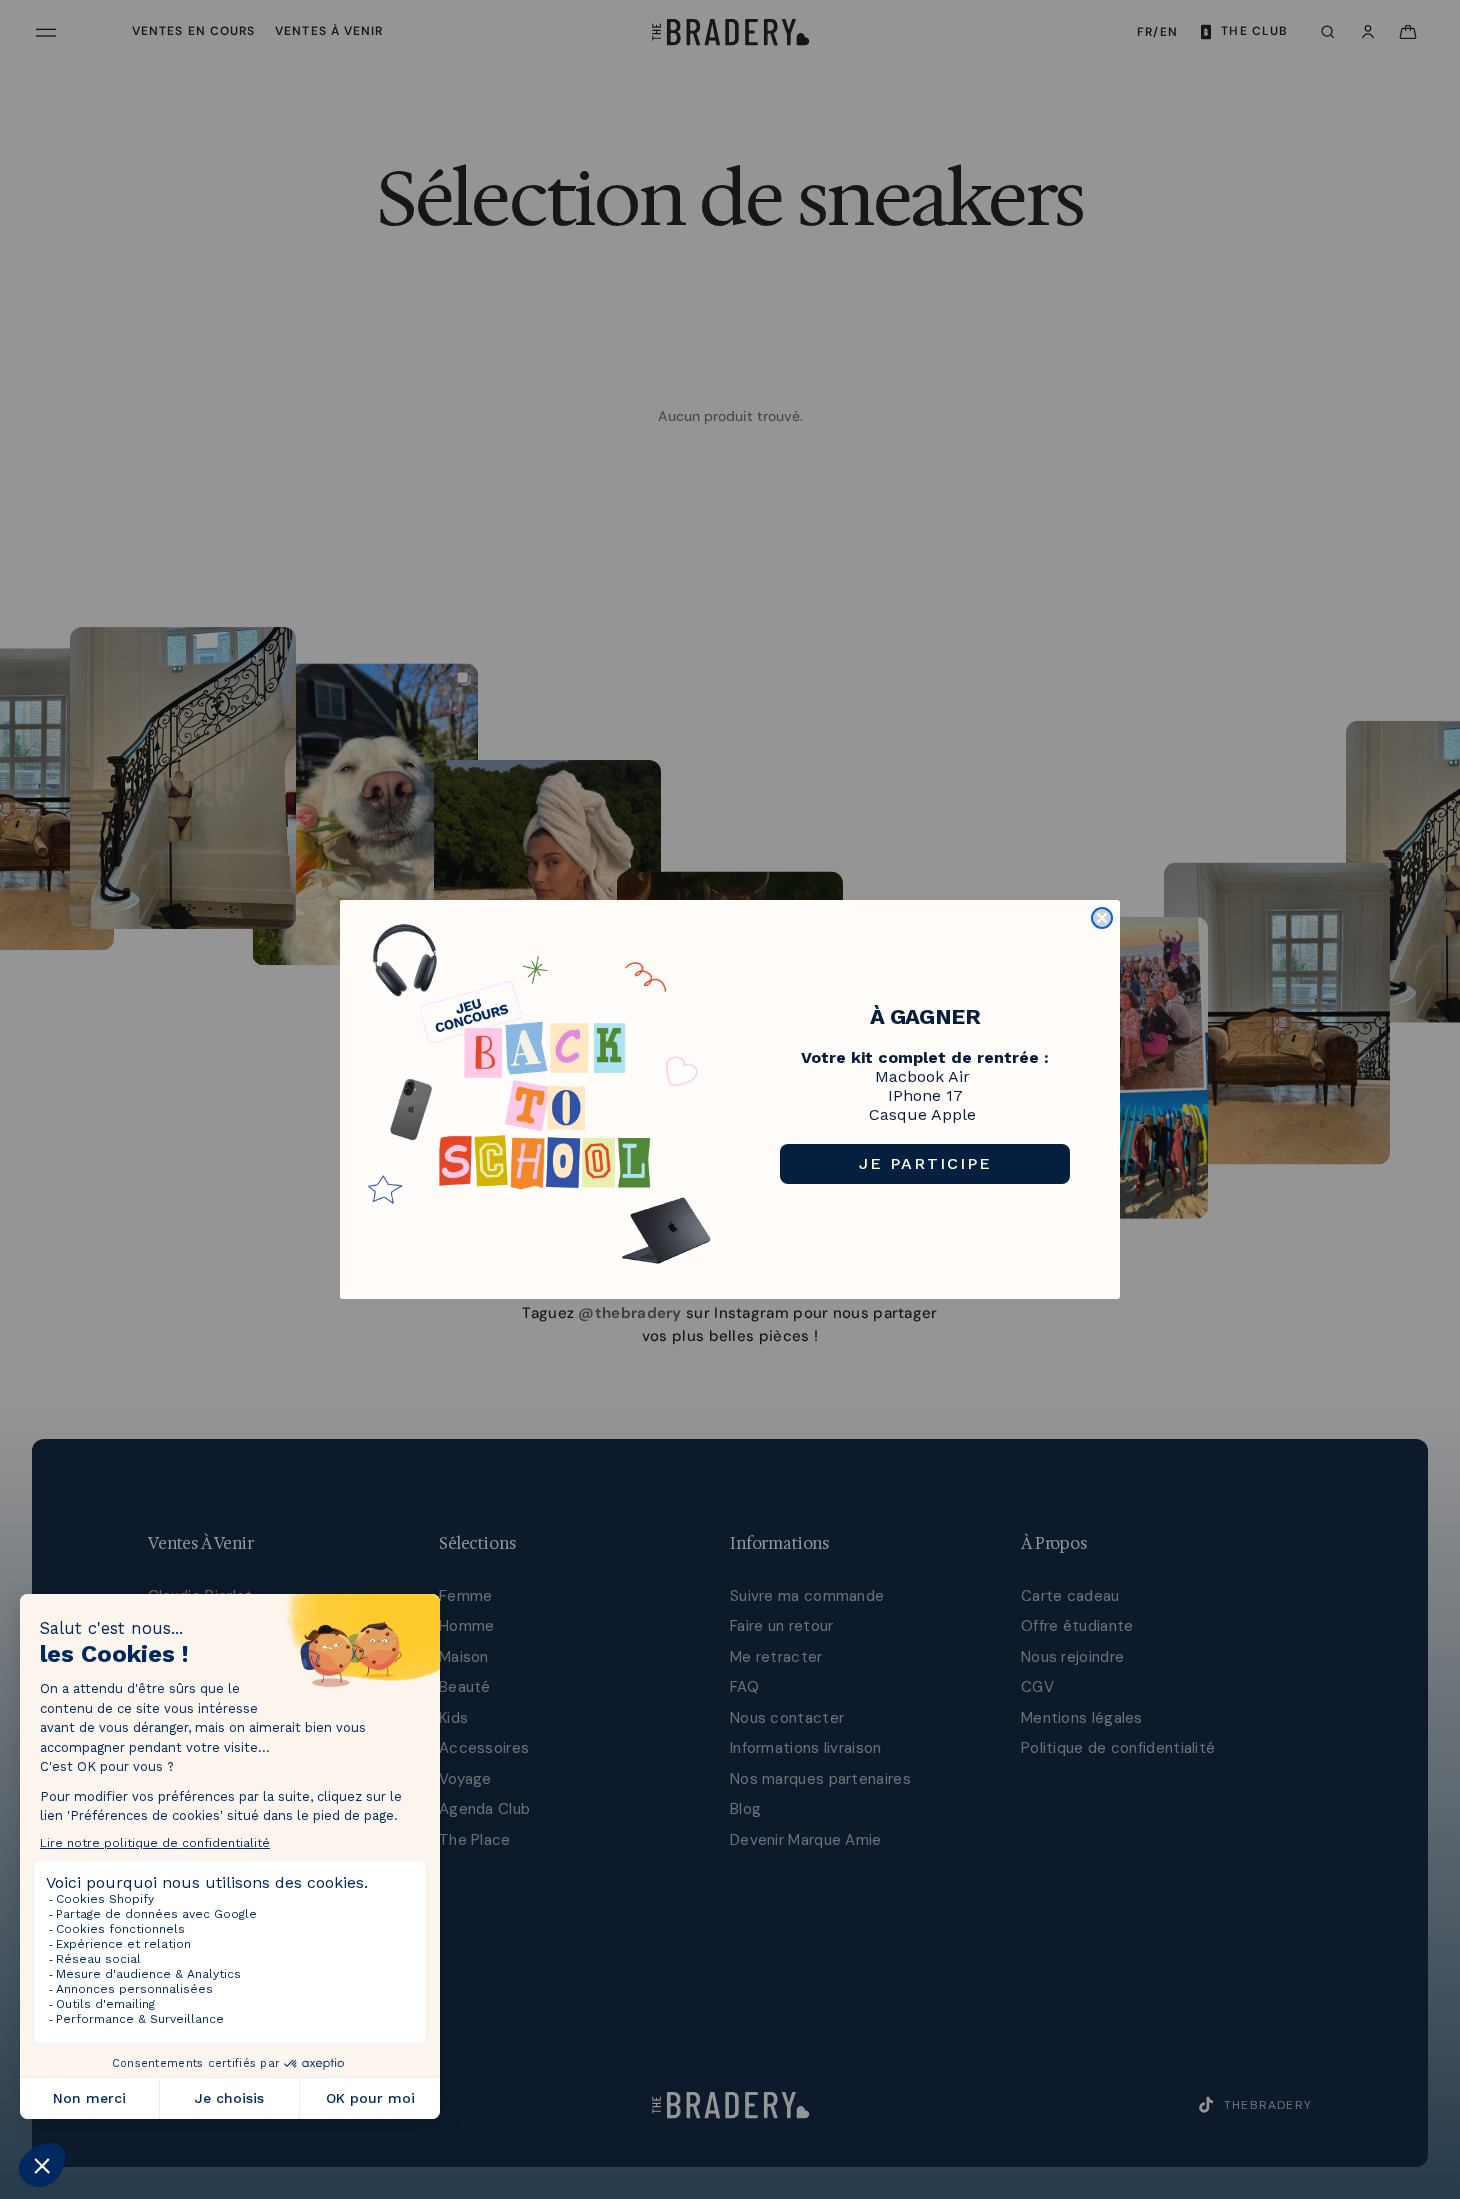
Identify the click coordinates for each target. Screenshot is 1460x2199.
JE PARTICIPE (925, 1163)
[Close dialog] (1102, 918)
